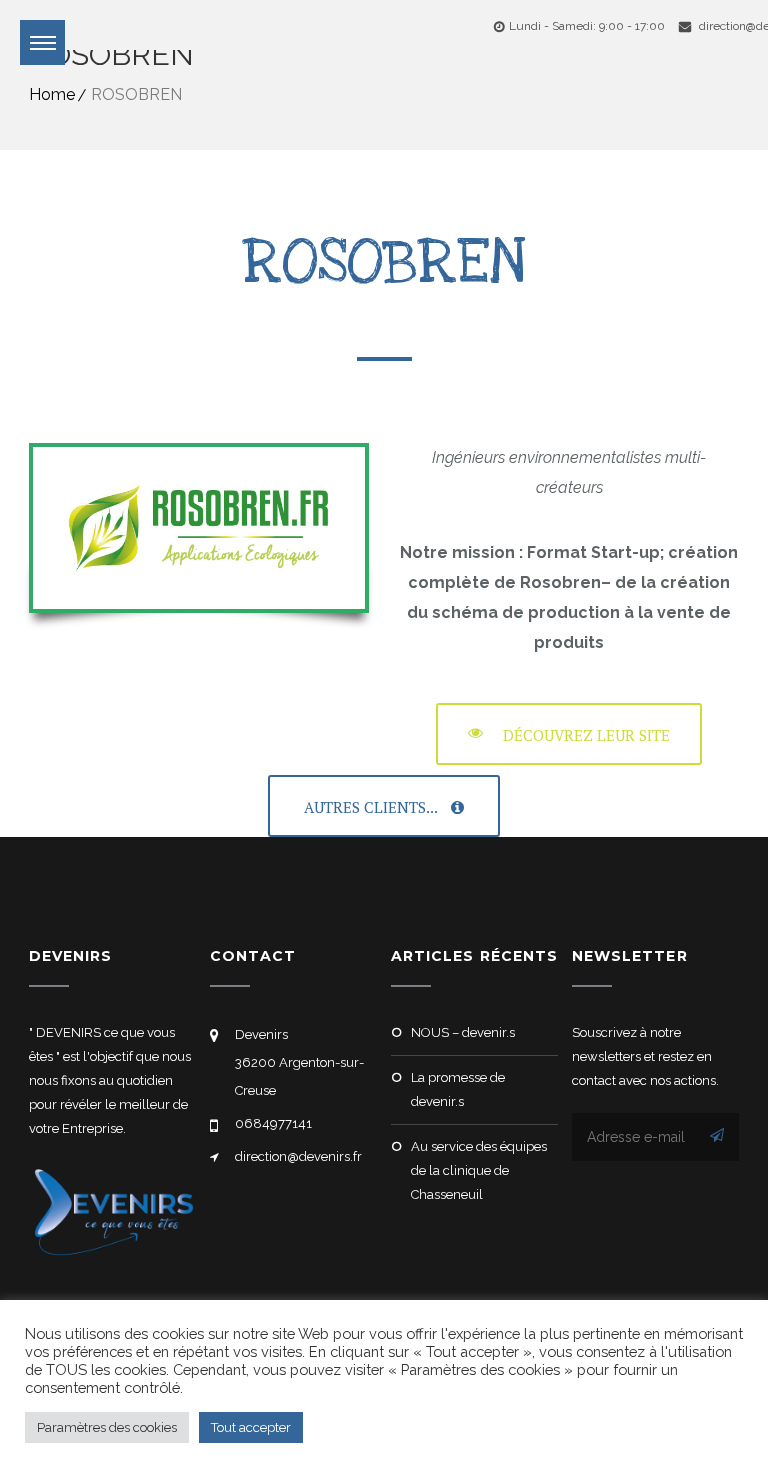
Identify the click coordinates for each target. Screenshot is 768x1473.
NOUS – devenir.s (463, 1032)
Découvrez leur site (586, 735)
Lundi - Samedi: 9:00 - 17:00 (587, 26)
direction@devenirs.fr (298, 1156)
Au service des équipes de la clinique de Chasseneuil (479, 1170)
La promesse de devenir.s (458, 1089)
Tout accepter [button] (251, 1427)
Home (52, 94)
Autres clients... (372, 807)
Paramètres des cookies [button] (107, 1427)
